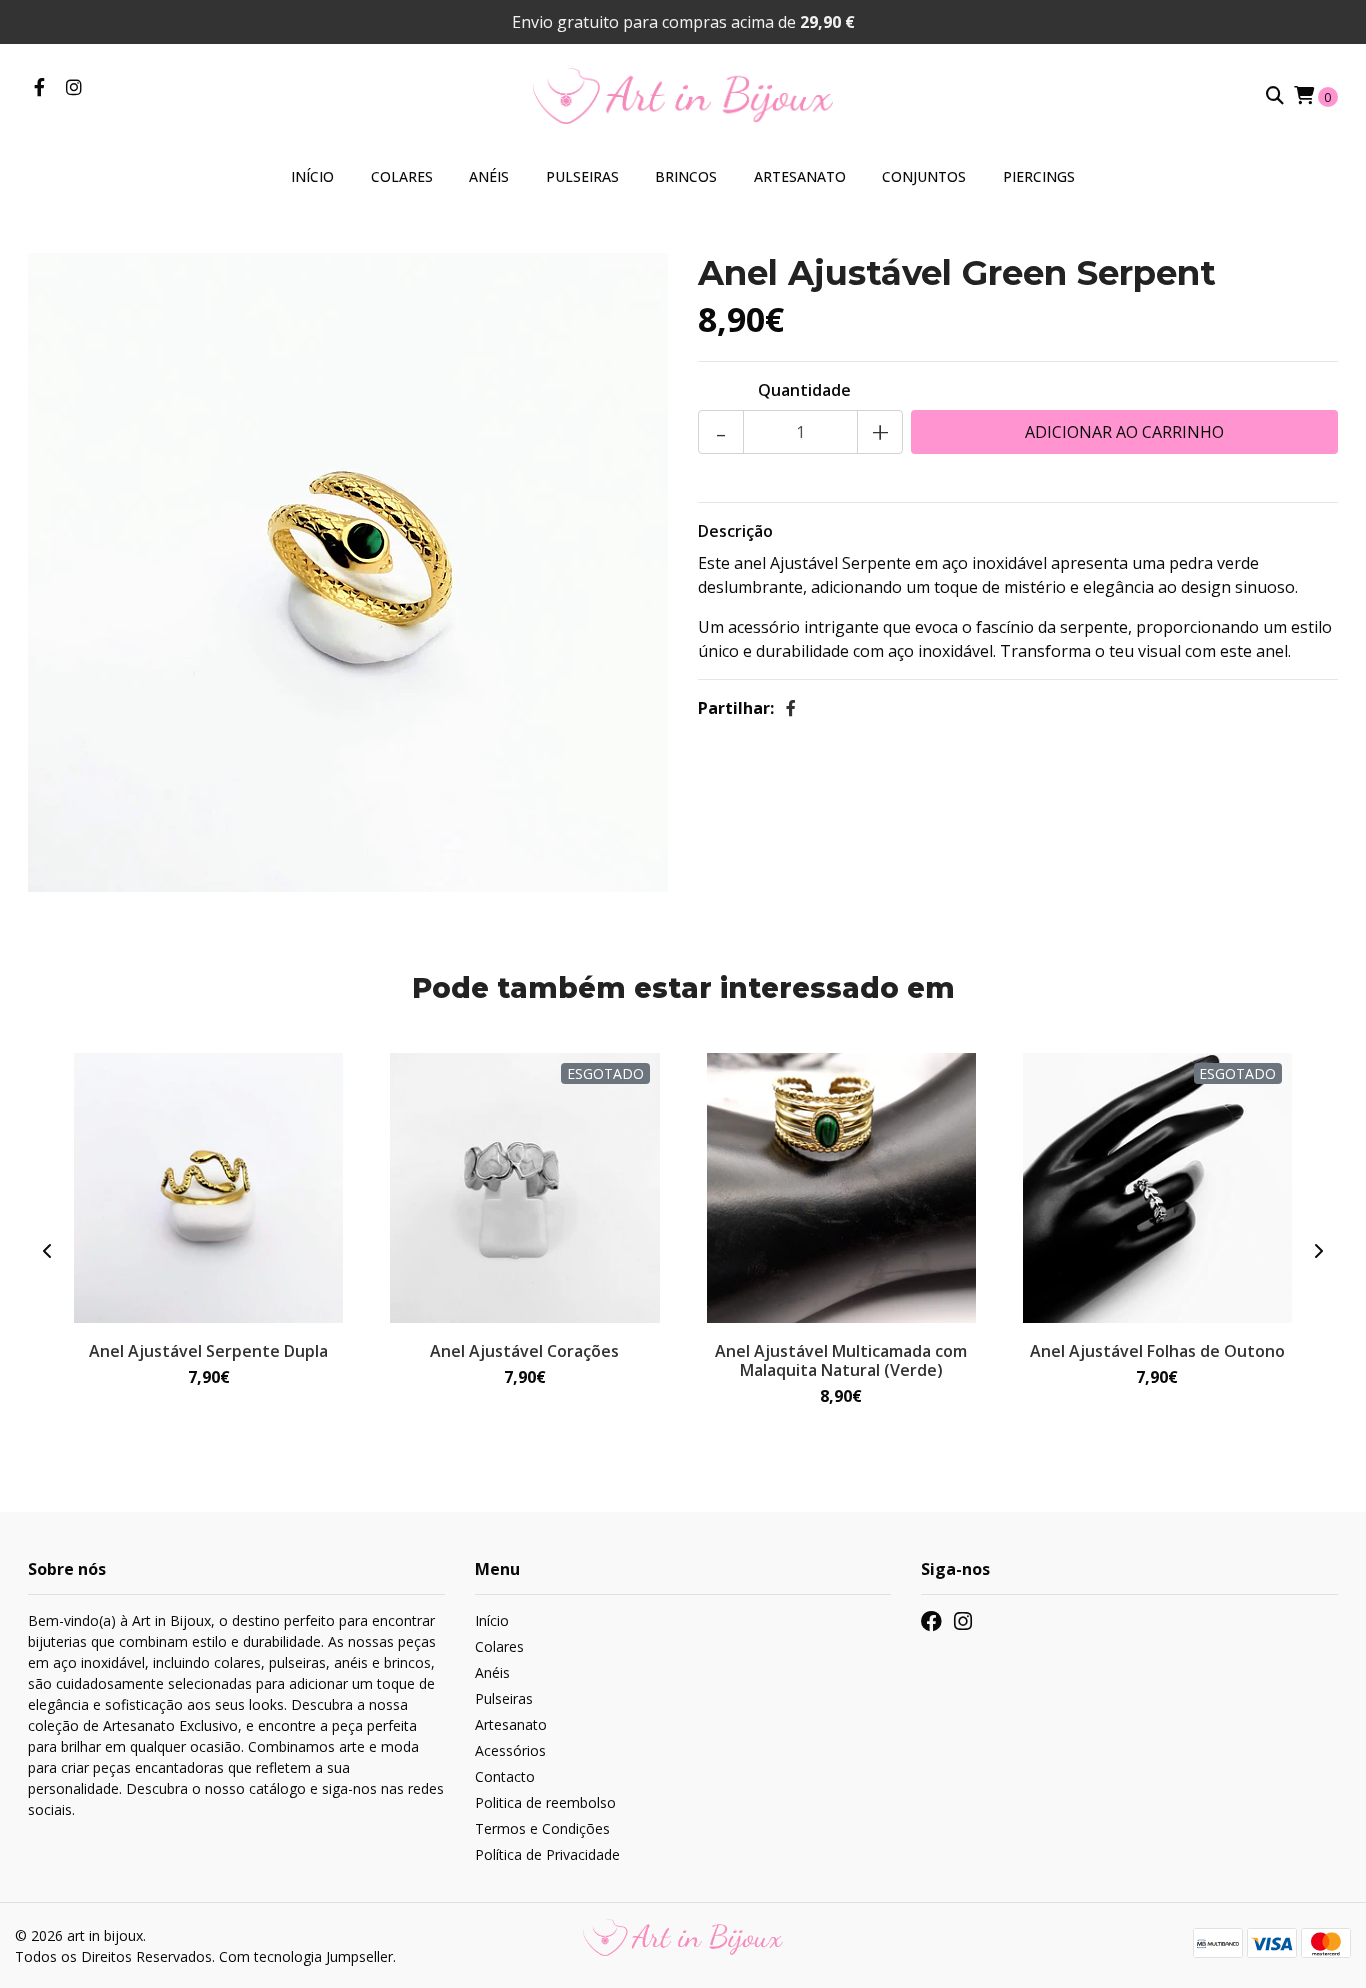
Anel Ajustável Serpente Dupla (208, 1351)
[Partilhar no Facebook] (791, 708)
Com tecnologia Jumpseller (306, 1956)
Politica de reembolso (545, 1802)
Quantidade (804, 390)
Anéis (489, 176)
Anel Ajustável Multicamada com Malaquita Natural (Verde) (841, 1360)
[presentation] (48, 1251)
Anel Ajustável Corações (524, 1351)
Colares (402, 176)
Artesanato (800, 176)
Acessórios (510, 1750)
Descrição (735, 531)
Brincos (686, 176)
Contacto (505, 1776)
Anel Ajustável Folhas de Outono (1157, 1351)
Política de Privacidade (547, 1854)
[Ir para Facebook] (39, 88)
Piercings (1039, 176)
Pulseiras (582, 176)
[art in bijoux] (683, 94)
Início (312, 176)
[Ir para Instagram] (74, 88)
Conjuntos (924, 176)
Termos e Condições (542, 1828)
